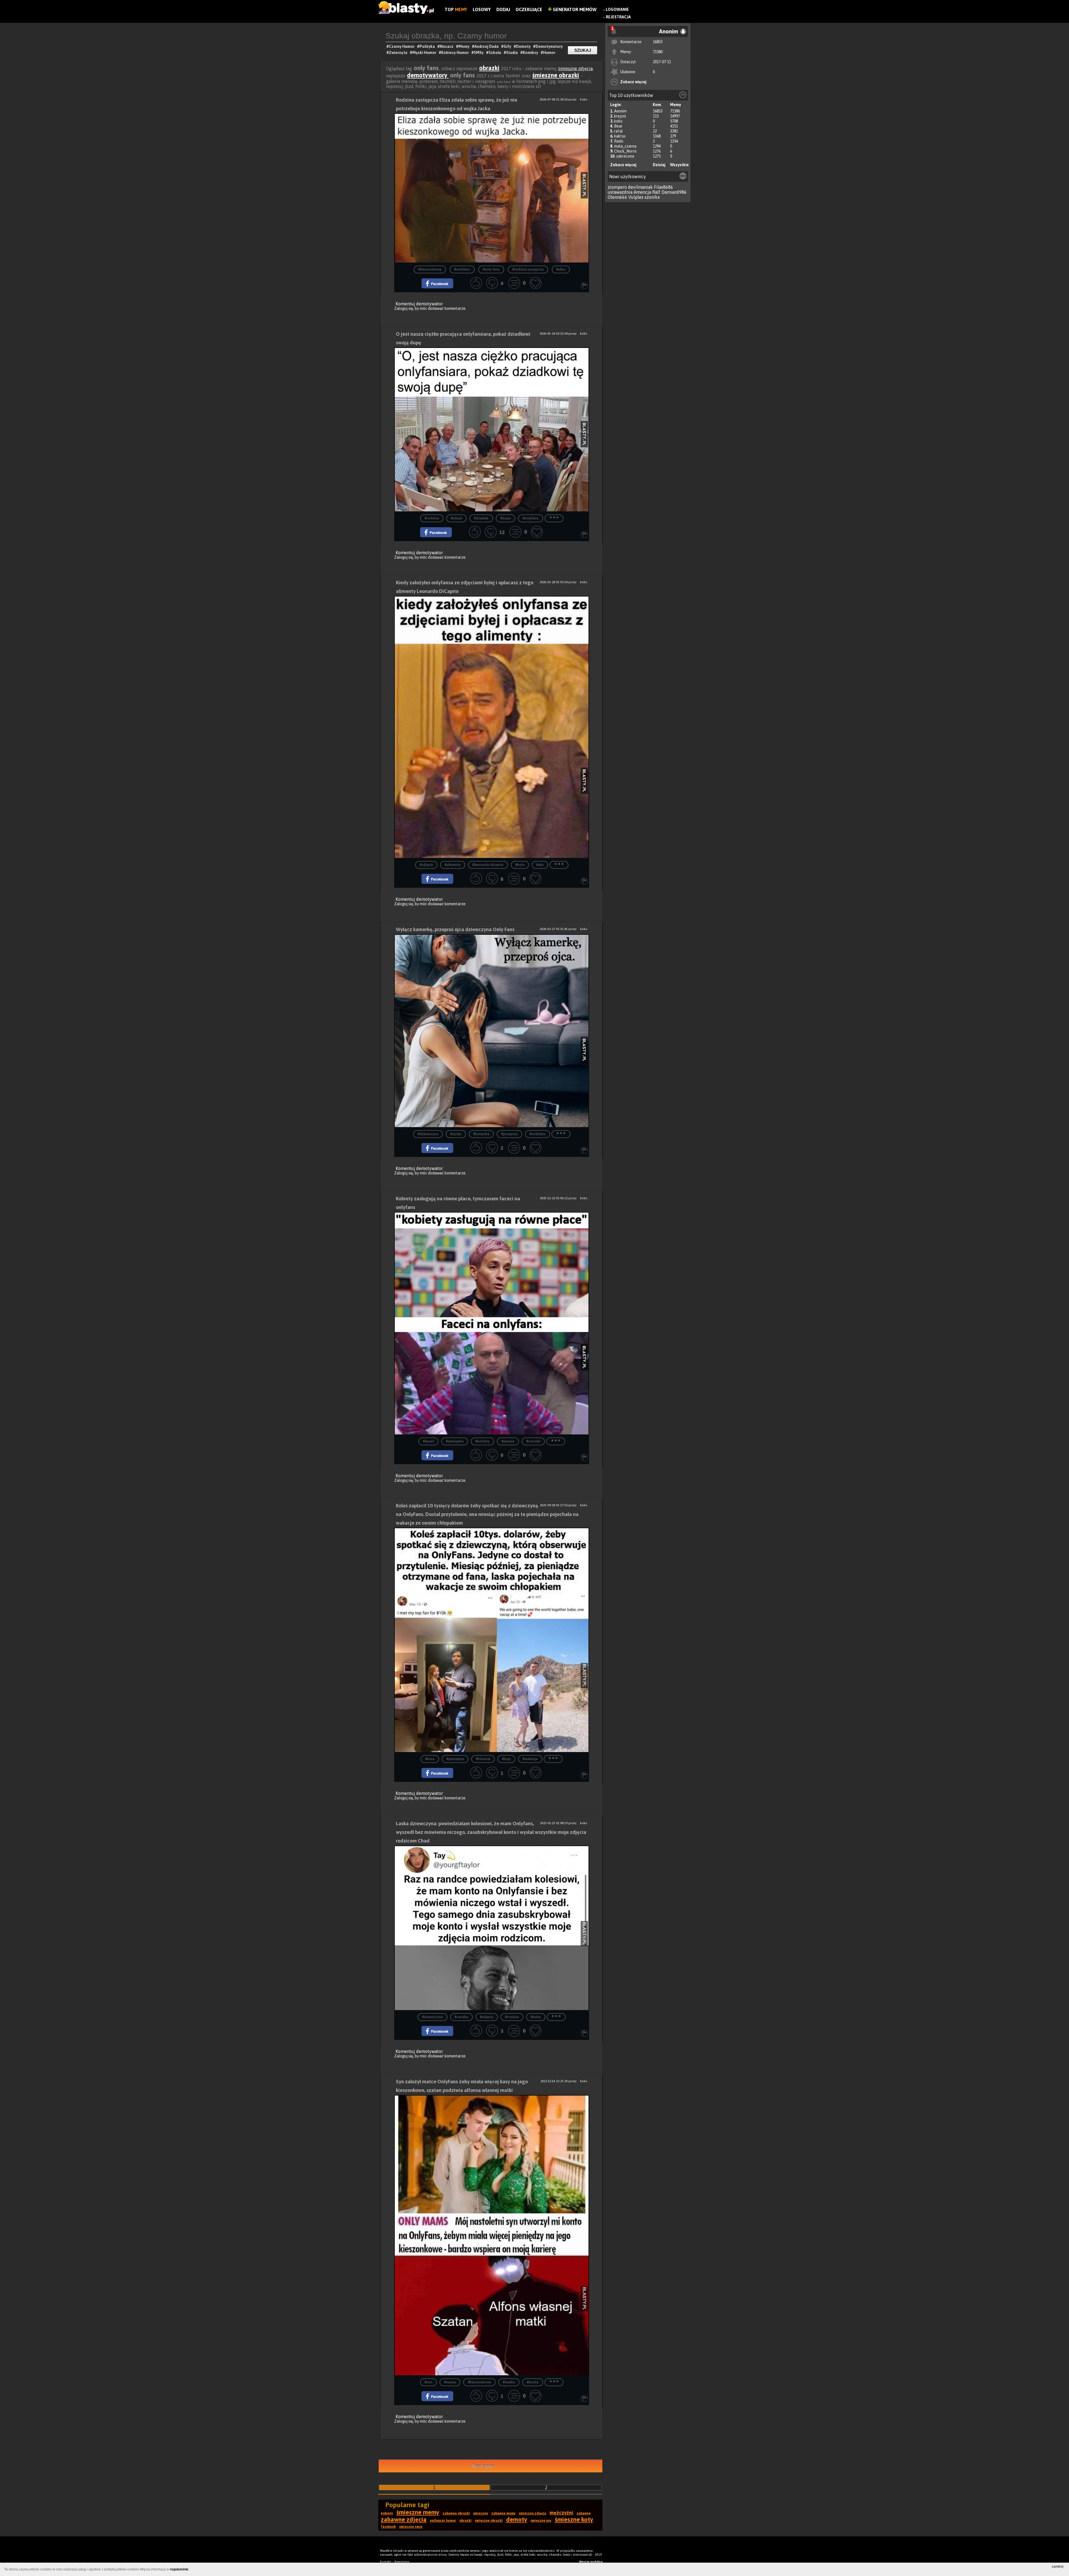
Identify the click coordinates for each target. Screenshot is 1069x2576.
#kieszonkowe (430, 270)
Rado (619, 141)
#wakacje (530, 1759)
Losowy (482, 9)
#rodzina (432, 518)
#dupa (506, 518)
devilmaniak (640, 187)
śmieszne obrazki (556, 75)
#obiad (456, 518)
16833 (658, 42)
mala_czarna (625, 146)
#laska (536, 2017)
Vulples (636, 197)
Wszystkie (679, 165)
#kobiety (482, 1442)
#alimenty (453, 865)
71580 (658, 52)
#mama (450, 2382)
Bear (618, 126)
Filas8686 (664, 187)
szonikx (652, 197)
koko (618, 121)
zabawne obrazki (456, 2513)
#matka (509, 2382)
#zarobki (533, 1442)
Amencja (642, 192)
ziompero (617, 187)
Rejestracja (618, 17)
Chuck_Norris (625, 151)
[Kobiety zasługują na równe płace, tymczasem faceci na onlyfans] (492, 1323)
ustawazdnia (620, 192)
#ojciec (456, 1134)
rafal (618, 131)
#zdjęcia (426, 865)
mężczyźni (561, 2513)
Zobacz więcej (633, 82)
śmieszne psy (541, 2521)
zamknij (1058, 2567)
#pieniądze (455, 1442)
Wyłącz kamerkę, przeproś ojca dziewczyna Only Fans (455, 929)
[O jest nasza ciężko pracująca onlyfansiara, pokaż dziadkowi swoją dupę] (492, 429)
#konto (533, 2382)
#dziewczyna (428, 1134)
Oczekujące (529, 9)
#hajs (506, 1759)
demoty (517, 2519)
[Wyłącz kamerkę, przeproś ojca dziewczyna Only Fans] (492, 1031)
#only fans (491, 270)
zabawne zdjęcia (404, 2519)
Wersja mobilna (591, 2562)
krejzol (620, 116)
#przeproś (509, 1134)
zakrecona (625, 156)
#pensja (508, 1442)
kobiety (387, 2513)
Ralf (656, 192)
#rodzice (512, 2017)
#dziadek (481, 518)
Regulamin (402, 2562)
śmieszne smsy (411, 2527)
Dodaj (503, 9)
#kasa (430, 1759)
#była (520, 865)
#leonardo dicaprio (488, 865)
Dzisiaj (659, 165)
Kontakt (386, 2562)
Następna (483, 2466)
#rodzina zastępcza (528, 270)
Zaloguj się (404, 308)
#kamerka (481, 1134)
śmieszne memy (418, 2512)
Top (456, 9)
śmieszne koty (574, 2519)
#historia (483, 1759)
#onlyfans (462, 270)
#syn (428, 2382)
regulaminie (179, 2569)
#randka (461, 2017)
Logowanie (617, 9)
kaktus (620, 136)
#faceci (428, 1442)
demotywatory (428, 75)
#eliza (561, 270)
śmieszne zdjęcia (575, 68)
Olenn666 (617, 197)
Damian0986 (674, 192)
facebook (388, 2527)
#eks (540, 865)
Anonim (620, 111)
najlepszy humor (443, 2521)
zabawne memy (503, 2513)
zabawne (584, 2513)
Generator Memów (574, 9)
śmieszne (481, 2513)
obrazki (489, 68)
